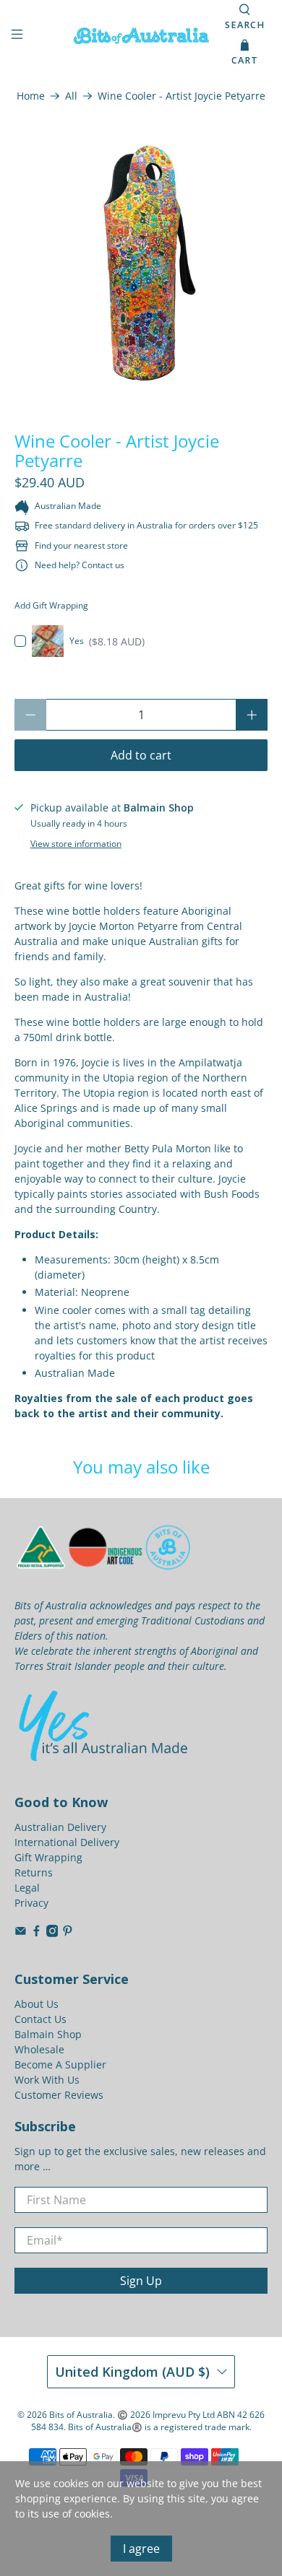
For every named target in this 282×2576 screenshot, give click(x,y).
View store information (76, 843)
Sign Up (141, 2281)
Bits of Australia (81, 2415)
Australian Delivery (60, 1827)
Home (31, 96)
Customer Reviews (59, 2095)
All (71, 96)
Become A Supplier (60, 2064)
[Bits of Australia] (141, 36)
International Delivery (67, 1842)
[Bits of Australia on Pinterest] (68, 1933)
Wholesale (39, 2049)
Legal (27, 1888)
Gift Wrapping (48, 1857)
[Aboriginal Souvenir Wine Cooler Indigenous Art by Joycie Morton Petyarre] (141, 262)
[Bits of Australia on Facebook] (37, 1933)
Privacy (31, 1903)
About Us (37, 2004)
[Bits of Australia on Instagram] (52, 1933)
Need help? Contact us (80, 565)
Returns (34, 1872)
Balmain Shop (48, 2034)
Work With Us (47, 2080)
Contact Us (40, 2019)
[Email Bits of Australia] (21, 1933)
